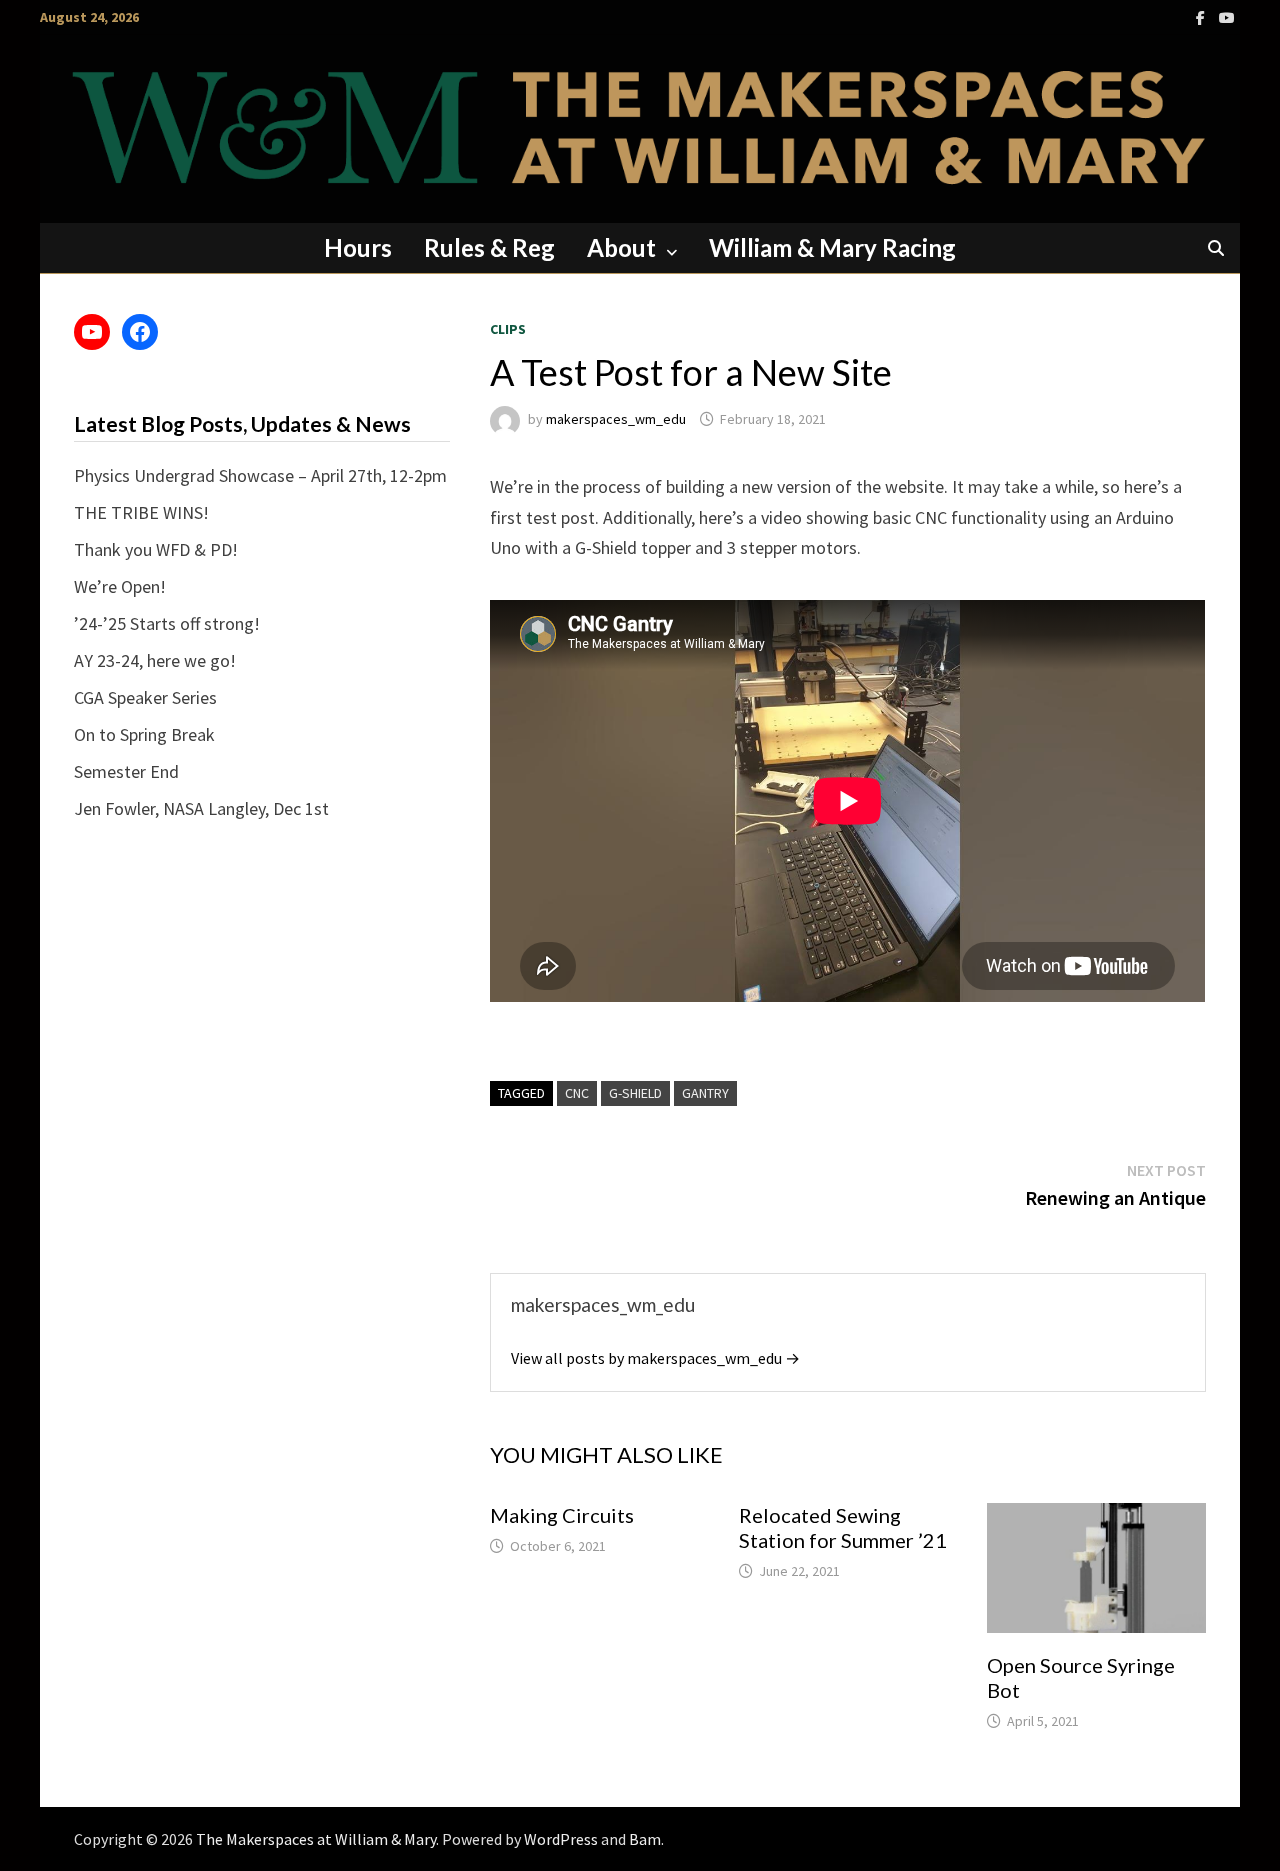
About (621, 247)
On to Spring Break (144, 734)
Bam (645, 1839)
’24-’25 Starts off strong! (167, 623)
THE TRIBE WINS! (141, 512)
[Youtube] (1227, 16)
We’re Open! (120, 586)
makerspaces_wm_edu (616, 419)
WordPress (561, 1839)
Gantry (705, 1093)
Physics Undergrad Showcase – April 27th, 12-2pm (260, 475)
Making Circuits (562, 1515)
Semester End (126, 771)
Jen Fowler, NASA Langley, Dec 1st (201, 808)
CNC (577, 1093)
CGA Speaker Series (145, 697)
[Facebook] (1202, 16)
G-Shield (635, 1093)
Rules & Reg (489, 247)
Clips (508, 329)
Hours (358, 247)
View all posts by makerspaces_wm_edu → (655, 1358)
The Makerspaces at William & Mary (316, 1839)
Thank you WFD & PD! (156, 549)
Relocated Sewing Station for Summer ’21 (843, 1527)
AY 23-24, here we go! (155, 660)
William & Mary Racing (832, 247)
